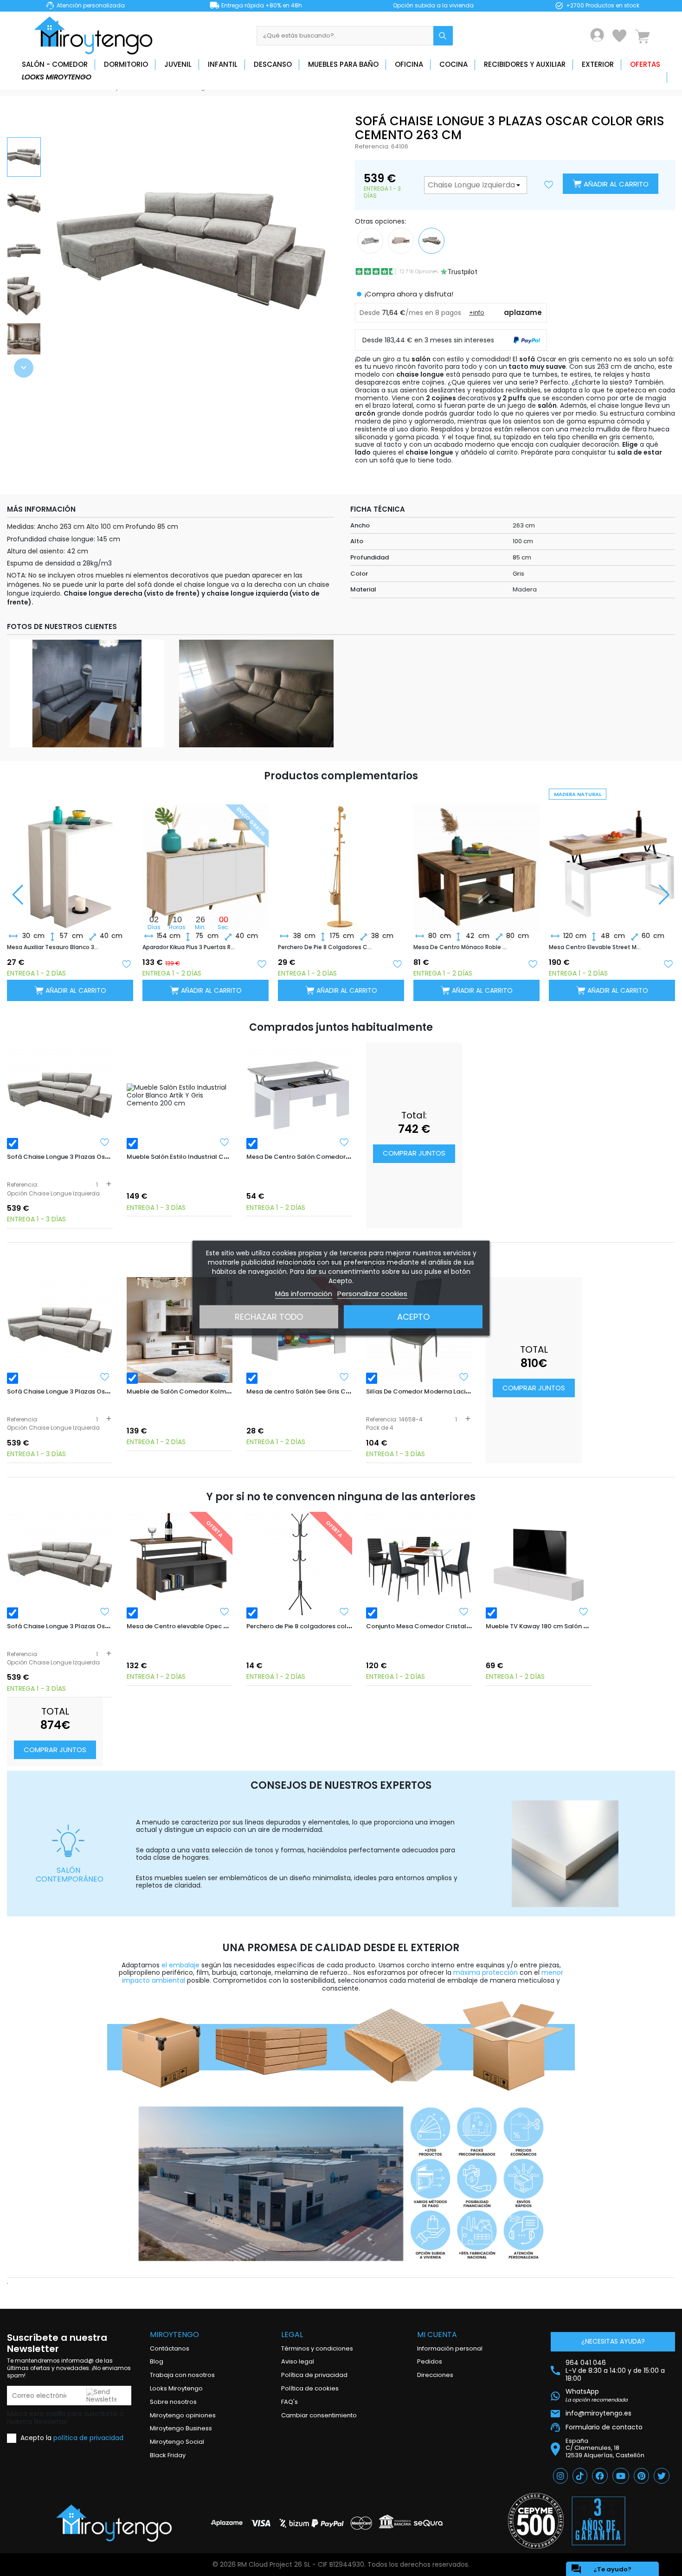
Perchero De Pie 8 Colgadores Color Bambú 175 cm (325, 947)
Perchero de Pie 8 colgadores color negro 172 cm (321, 1626)
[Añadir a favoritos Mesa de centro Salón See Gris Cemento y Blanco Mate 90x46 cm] (344, 1377)
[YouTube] (621, 2476)
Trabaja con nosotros (182, 2375)
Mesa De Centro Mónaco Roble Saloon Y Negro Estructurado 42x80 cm (461, 947)
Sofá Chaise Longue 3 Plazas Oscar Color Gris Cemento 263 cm (104, 1157)
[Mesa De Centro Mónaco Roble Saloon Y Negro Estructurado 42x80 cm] (476, 860)
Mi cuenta (437, 2335)
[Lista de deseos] (619, 36)
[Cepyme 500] (536, 2521)
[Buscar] (443, 36)
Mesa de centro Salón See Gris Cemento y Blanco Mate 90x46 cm (346, 1391)
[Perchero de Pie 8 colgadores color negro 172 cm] (299, 1565)
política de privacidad (88, 2438)
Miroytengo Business (181, 2428)
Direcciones (435, 2375)
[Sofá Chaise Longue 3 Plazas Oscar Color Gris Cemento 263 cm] (60, 1095)
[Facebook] (600, 2476)
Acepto (413, 1316)
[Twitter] (662, 2476)
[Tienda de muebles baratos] (97, 35)
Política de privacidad (314, 2375)
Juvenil (178, 64)
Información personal (450, 2348)
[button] (24, 368)
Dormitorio (126, 64)
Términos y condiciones (317, 2348)
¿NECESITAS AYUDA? (613, 2341)
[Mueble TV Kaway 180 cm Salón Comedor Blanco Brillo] (539, 1565)
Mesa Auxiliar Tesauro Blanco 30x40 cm (54, 947)
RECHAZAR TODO (269, 1316)
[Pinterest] (641, 2476)
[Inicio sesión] (597, 35)
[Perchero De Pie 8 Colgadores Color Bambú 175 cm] (341, 860)
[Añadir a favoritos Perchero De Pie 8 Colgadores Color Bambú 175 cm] (397, 963)
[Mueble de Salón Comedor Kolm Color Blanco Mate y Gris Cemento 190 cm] (180, 1330)
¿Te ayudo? (601, 2569)
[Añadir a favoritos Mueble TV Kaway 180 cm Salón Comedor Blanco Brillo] (584, 1612)
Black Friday (168, 2455)
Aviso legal (298, 2361)
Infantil (223, 64)
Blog (157, 2361)
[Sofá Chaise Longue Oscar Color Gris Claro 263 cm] (370, 240)
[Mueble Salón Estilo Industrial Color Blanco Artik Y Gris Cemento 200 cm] (180, 1095)
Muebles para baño (343, 64)
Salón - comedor (55, 64)
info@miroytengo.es (598, 2413)
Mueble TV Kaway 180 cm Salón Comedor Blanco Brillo (569, 1626)
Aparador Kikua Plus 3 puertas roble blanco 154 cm (190, 947)
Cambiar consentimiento (319, 2415)
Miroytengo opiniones (183, 2415)
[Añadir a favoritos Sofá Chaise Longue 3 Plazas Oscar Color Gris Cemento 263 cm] (105, 1142)
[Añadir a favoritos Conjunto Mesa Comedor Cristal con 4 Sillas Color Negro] (464, 1612)
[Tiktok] (580, 2476)
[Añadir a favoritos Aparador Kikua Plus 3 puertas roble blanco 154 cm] (262, 963)
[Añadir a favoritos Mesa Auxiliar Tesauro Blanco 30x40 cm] (126, 963)
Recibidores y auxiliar (525, 64)
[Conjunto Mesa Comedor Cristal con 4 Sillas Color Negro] (419, 1565)
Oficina (409, 64)
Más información (304, 1293)
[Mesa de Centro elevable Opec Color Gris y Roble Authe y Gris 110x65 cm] (180, 1565)
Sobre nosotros (173, 2402)
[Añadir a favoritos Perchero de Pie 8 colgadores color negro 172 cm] (344, 1612)
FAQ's (290, 2402)
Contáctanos (170, 2348)
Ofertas (645, 64)
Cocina (454, 64)
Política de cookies (310, 2388)
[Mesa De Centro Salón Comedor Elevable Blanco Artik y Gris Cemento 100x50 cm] (299, 1095)
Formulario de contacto (604, 2427)
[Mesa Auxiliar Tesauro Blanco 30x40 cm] (70, 860)
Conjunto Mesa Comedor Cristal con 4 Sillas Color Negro (454, 1626)
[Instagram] (560, 2476)
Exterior (598, 64)
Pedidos (430, 2361)
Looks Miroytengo (57, 77)
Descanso (273, 64)
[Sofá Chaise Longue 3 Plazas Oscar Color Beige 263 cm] (401, 240)
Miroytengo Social (177, 2442)
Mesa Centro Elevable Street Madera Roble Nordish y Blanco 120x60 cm (596, 947)
